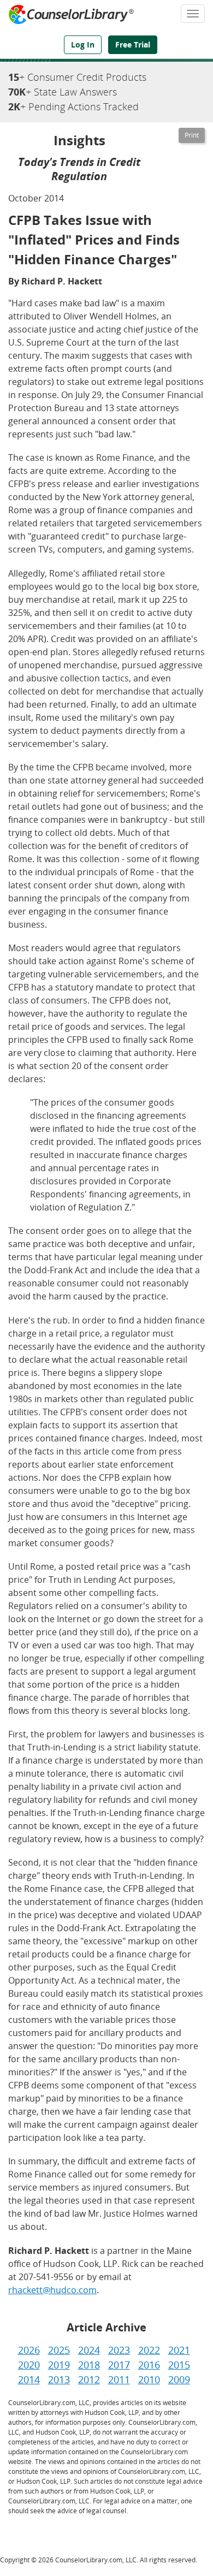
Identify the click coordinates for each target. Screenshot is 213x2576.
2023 (119, 2350)
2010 (149, 2379)
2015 (179, 2365)
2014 (29, 2379)
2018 (89, 2365)
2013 (59, 2379)
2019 (59, 2365)
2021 (179, 2350)
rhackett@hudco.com (52, 2290)
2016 (149, 2365)
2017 (119, 2365)
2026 (29, 2350)
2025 (59, 2350)
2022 (149, 2350)
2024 (89, 2350)
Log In (83, 44)
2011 (119, 2379)
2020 (29, 2365)
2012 (89, 2379)
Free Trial (133, 44)
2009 (179, 2379)
